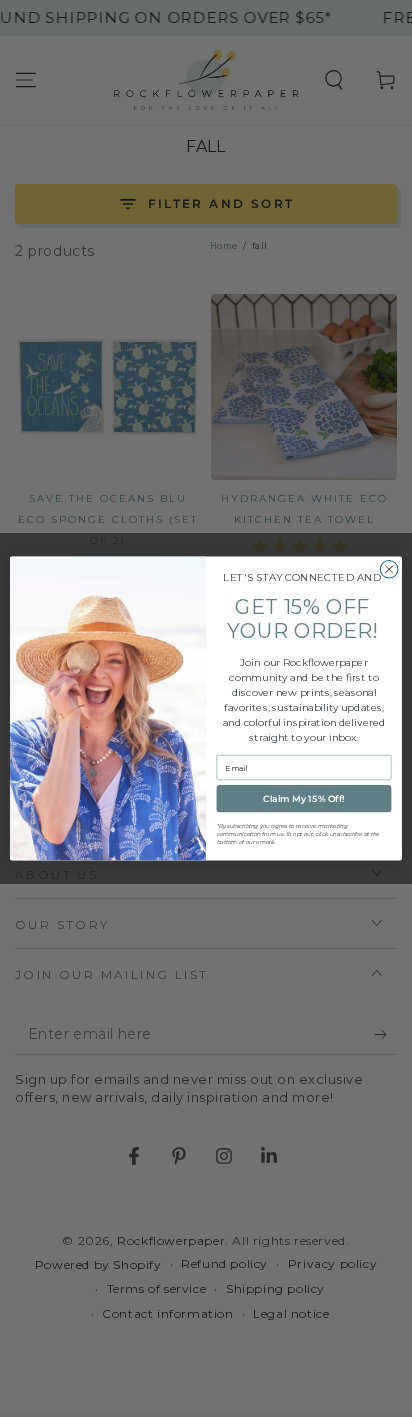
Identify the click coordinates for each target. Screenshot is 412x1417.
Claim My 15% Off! (303, 798)
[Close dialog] (389, 570)
